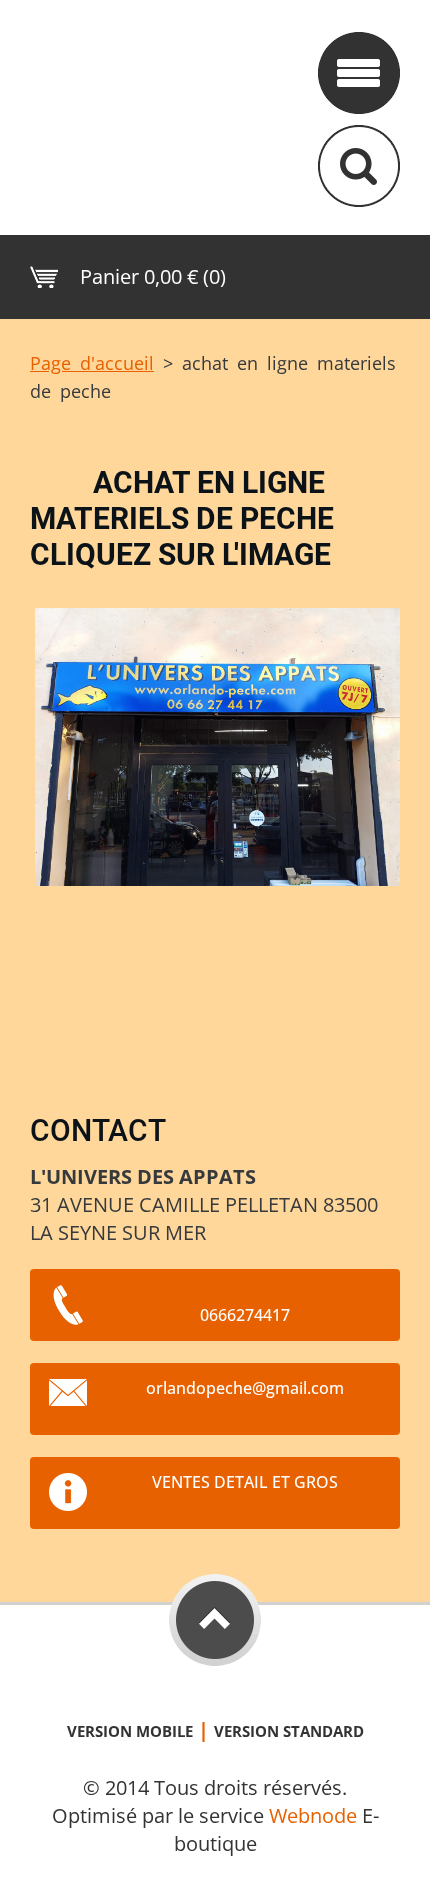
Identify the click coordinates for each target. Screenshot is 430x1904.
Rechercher (359, 166)
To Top (215, 1620)
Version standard (289, 1731)
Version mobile (130, 1731)
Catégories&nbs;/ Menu (359, 73)
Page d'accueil (92, 363)
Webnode (313, 1815)
